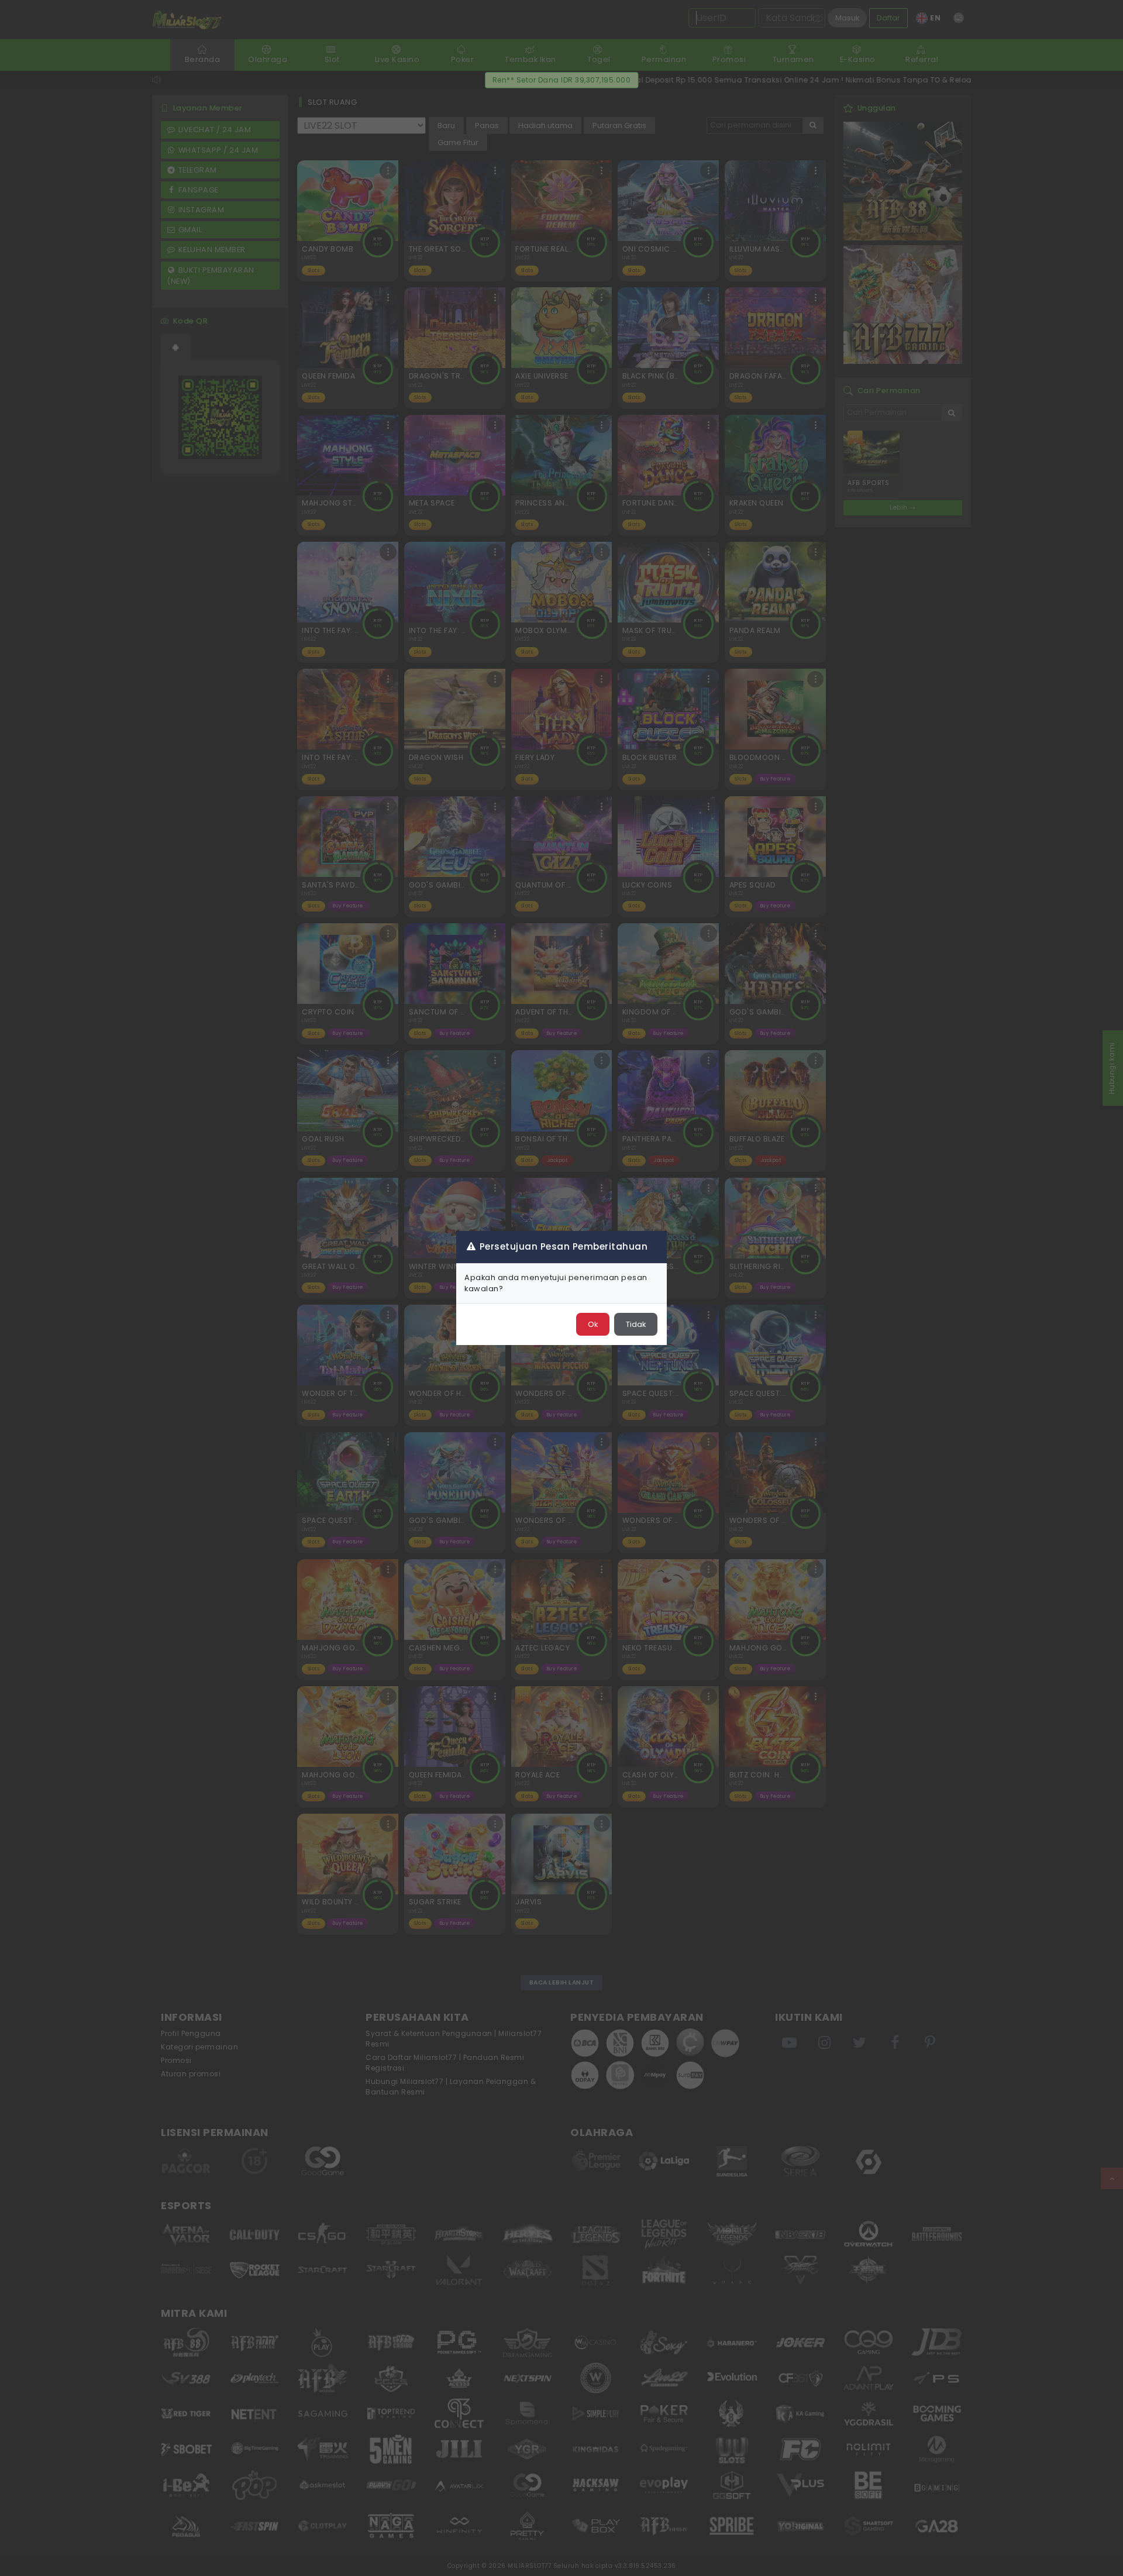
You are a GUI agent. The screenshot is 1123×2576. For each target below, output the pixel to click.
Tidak (636, 1324)
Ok (593, 1324)
